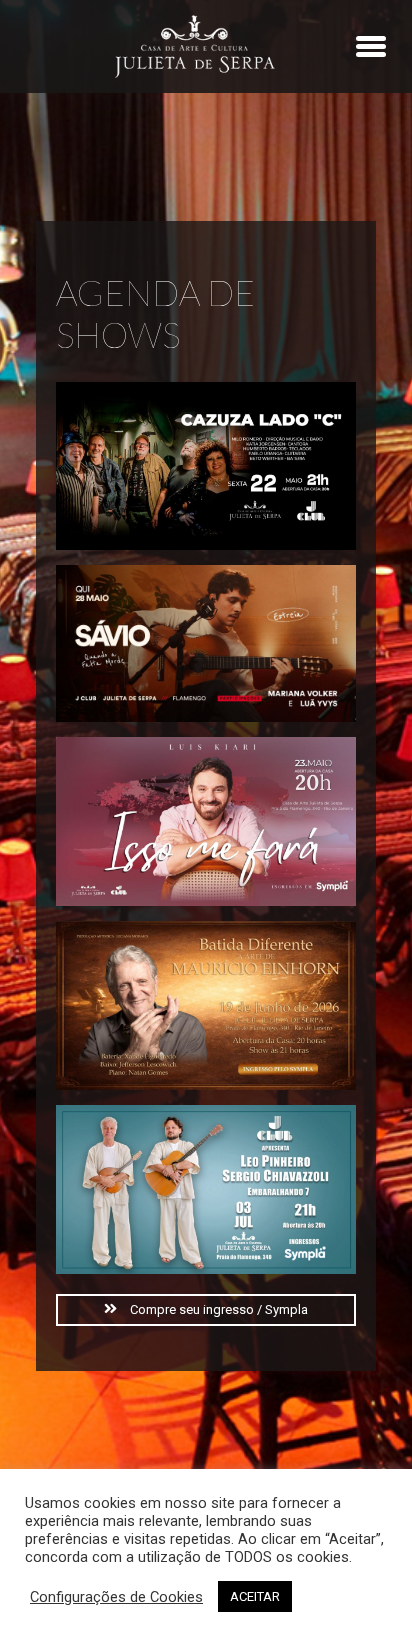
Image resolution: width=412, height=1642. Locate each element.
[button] (206, 1310)
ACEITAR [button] (255, 1596)
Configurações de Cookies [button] (116, 1597)
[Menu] (371, 46)
